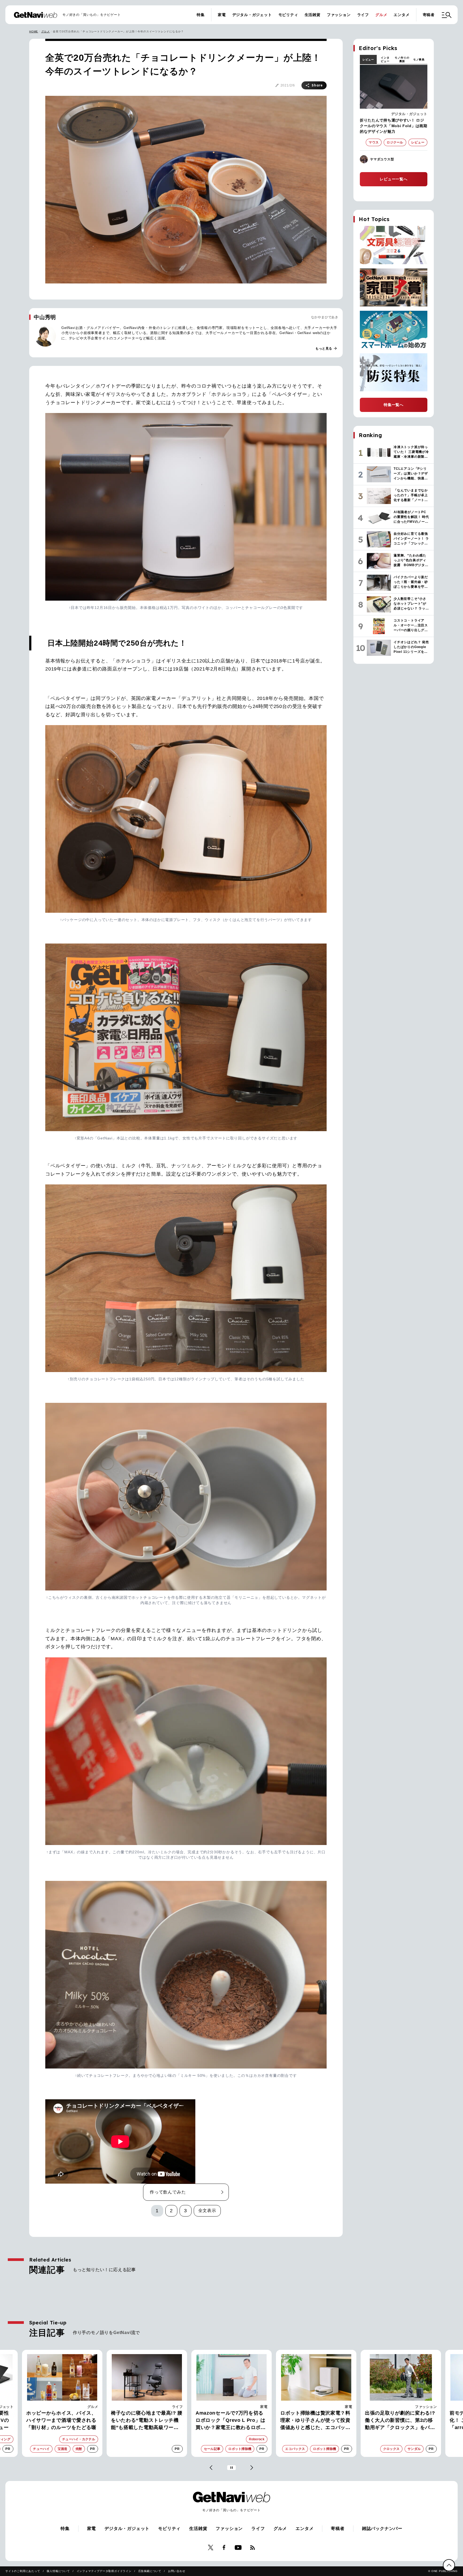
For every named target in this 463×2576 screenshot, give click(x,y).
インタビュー (385, 59)
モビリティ (288, 15)
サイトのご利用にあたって (23, 2571)
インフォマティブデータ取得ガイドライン (104, 2571)
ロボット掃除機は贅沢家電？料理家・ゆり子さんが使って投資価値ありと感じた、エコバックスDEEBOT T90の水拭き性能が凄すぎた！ (147, 2421)
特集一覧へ (394, 405)
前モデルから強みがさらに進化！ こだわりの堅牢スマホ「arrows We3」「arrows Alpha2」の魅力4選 (313, 2421)
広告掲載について (150, 2571)
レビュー (368, 60)
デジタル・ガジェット (252, 15)
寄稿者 (429, 15)
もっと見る (326, 348)
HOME (34, 31)
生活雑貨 (313, 15)
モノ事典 (419, 60)
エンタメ (402, 15)
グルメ (381, 15)
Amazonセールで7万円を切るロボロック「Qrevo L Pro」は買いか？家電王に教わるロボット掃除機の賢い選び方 (61, 2421)
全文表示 (207, 2211)
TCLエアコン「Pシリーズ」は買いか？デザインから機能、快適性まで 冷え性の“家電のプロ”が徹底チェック (400, 2421)
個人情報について (58, 2571)
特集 (201, 15)
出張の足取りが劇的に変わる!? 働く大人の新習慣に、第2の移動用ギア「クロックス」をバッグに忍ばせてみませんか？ (231, 2421)
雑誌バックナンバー (382, 2528)
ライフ (363, 15)
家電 (222, 15)
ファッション (339, 15)
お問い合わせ (177, 2571)
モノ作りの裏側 (402, 59)
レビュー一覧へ (394, 179)
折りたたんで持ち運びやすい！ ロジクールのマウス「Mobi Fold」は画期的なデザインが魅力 (394, 126)
